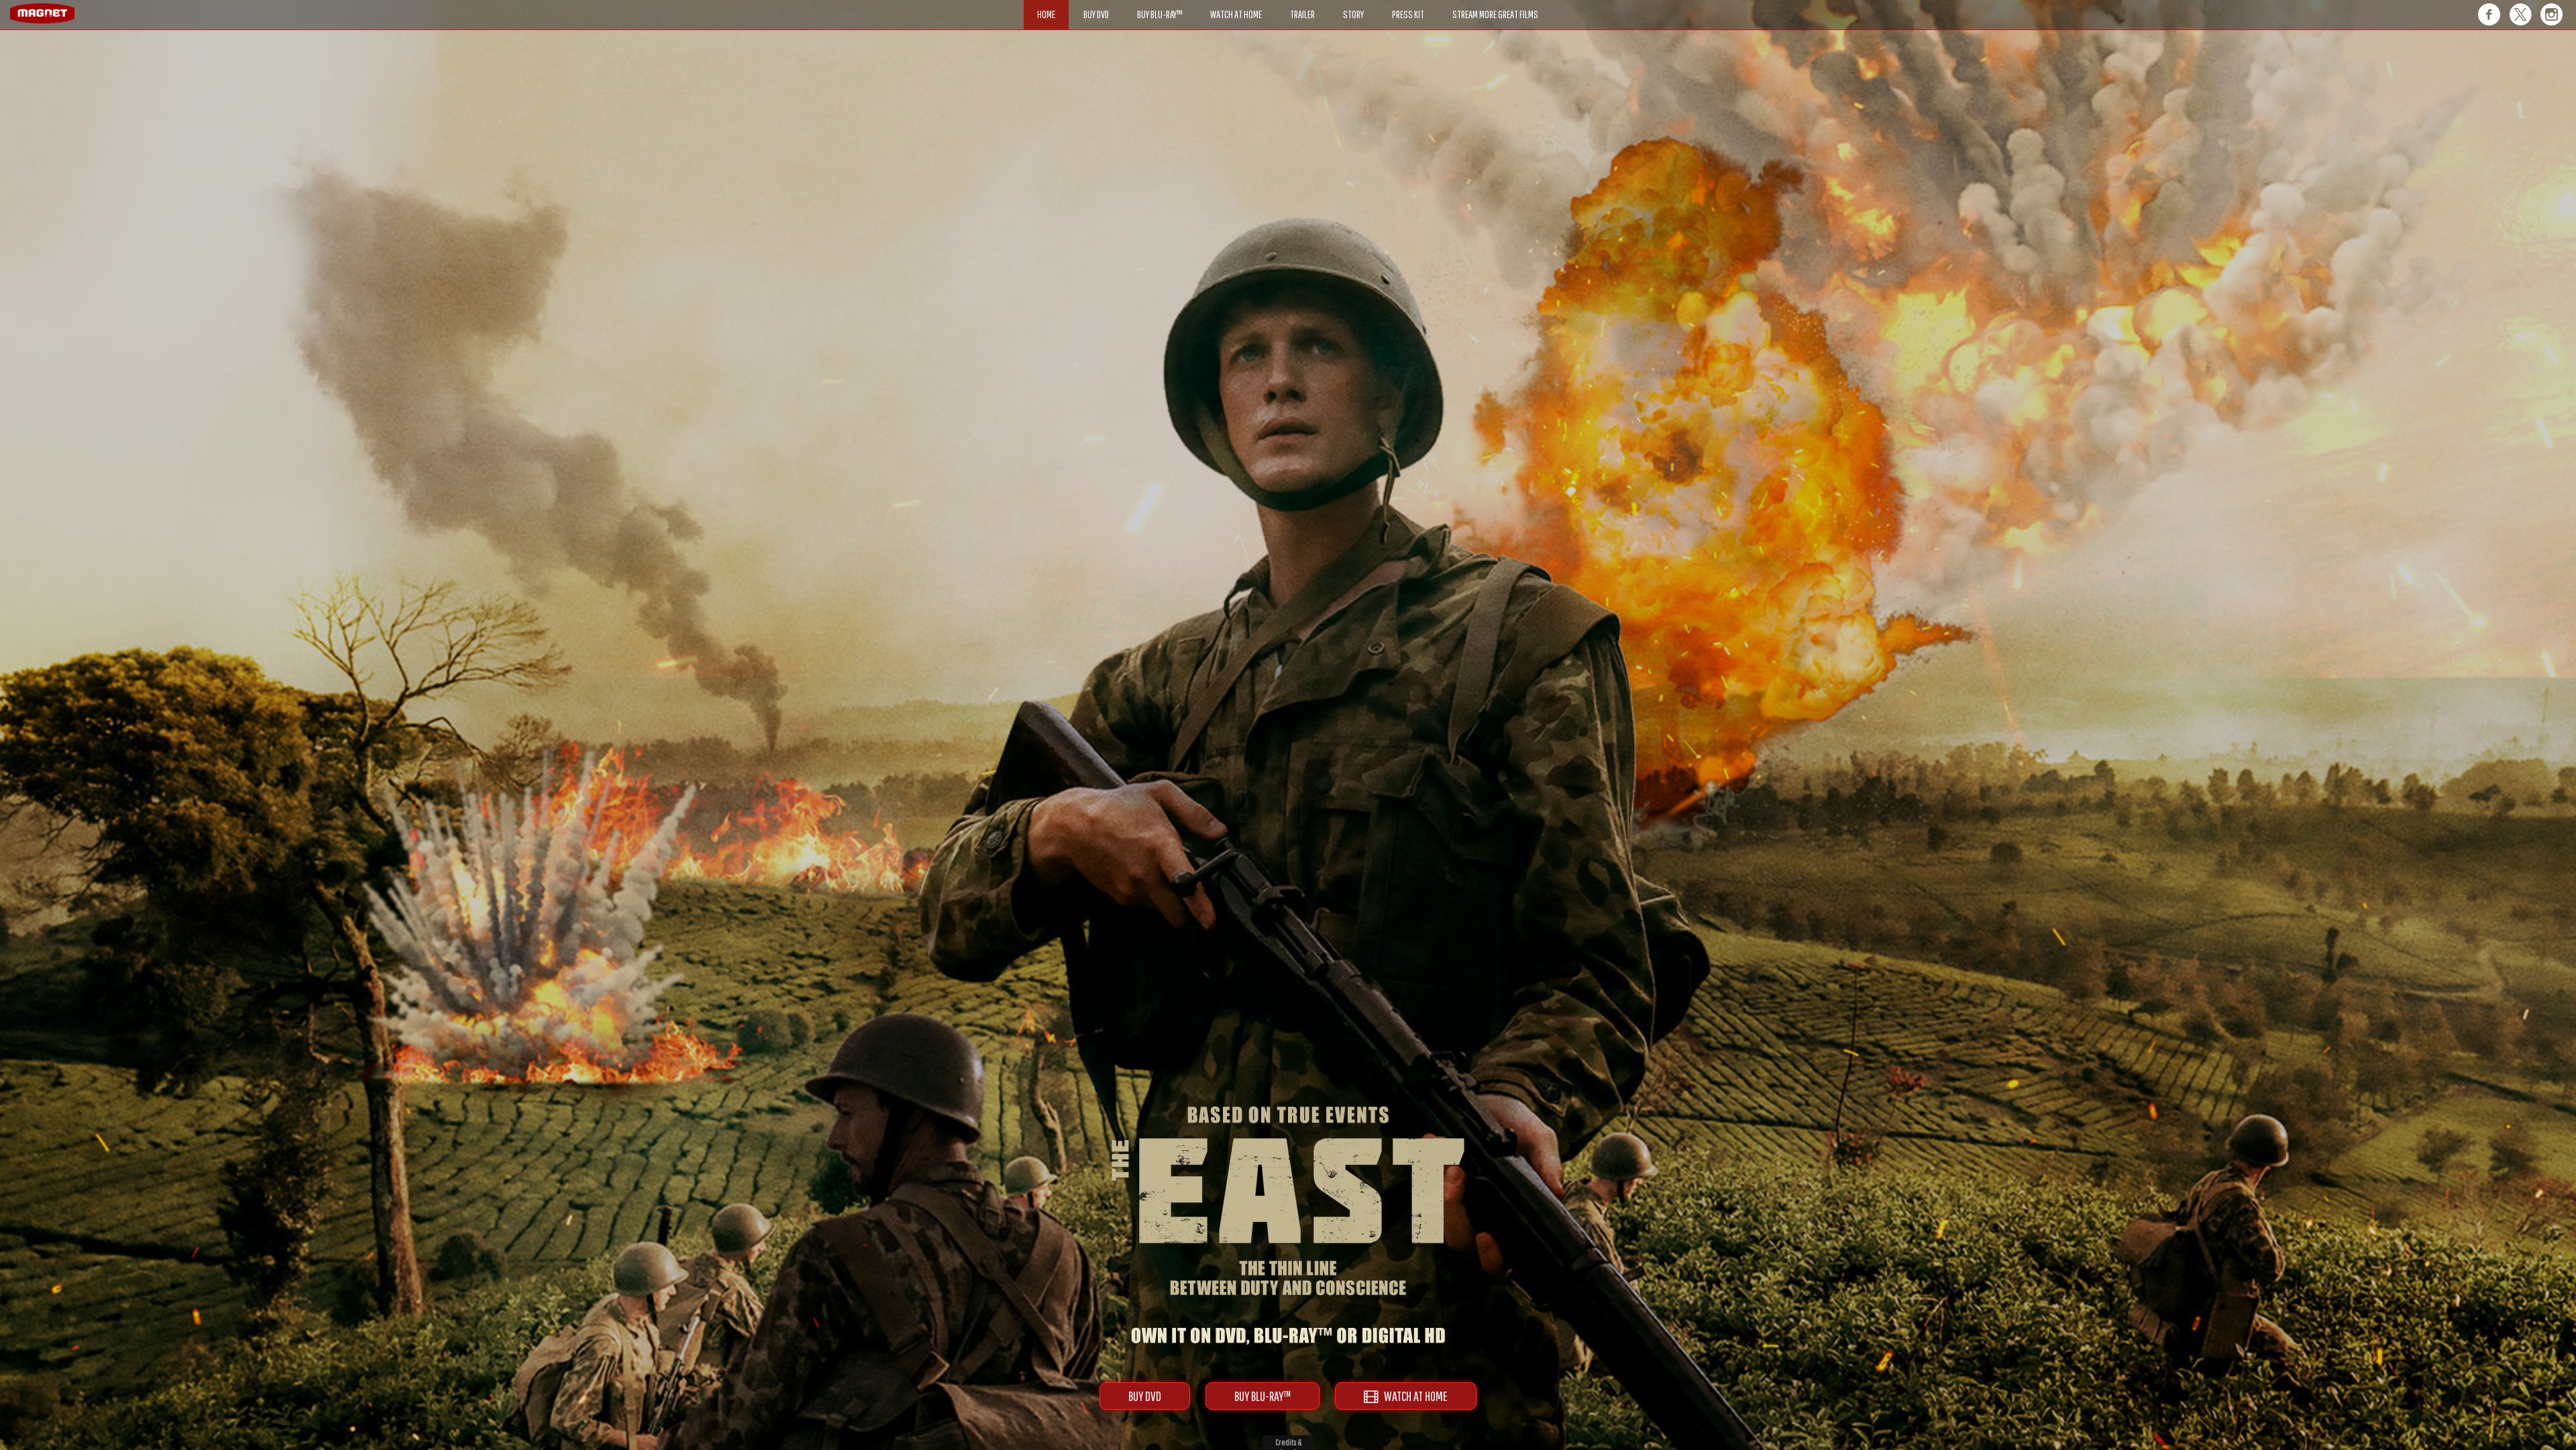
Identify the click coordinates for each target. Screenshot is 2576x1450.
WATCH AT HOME (1413, 1396)
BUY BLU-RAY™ (1263, 1396)
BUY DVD (1145, 1396)
